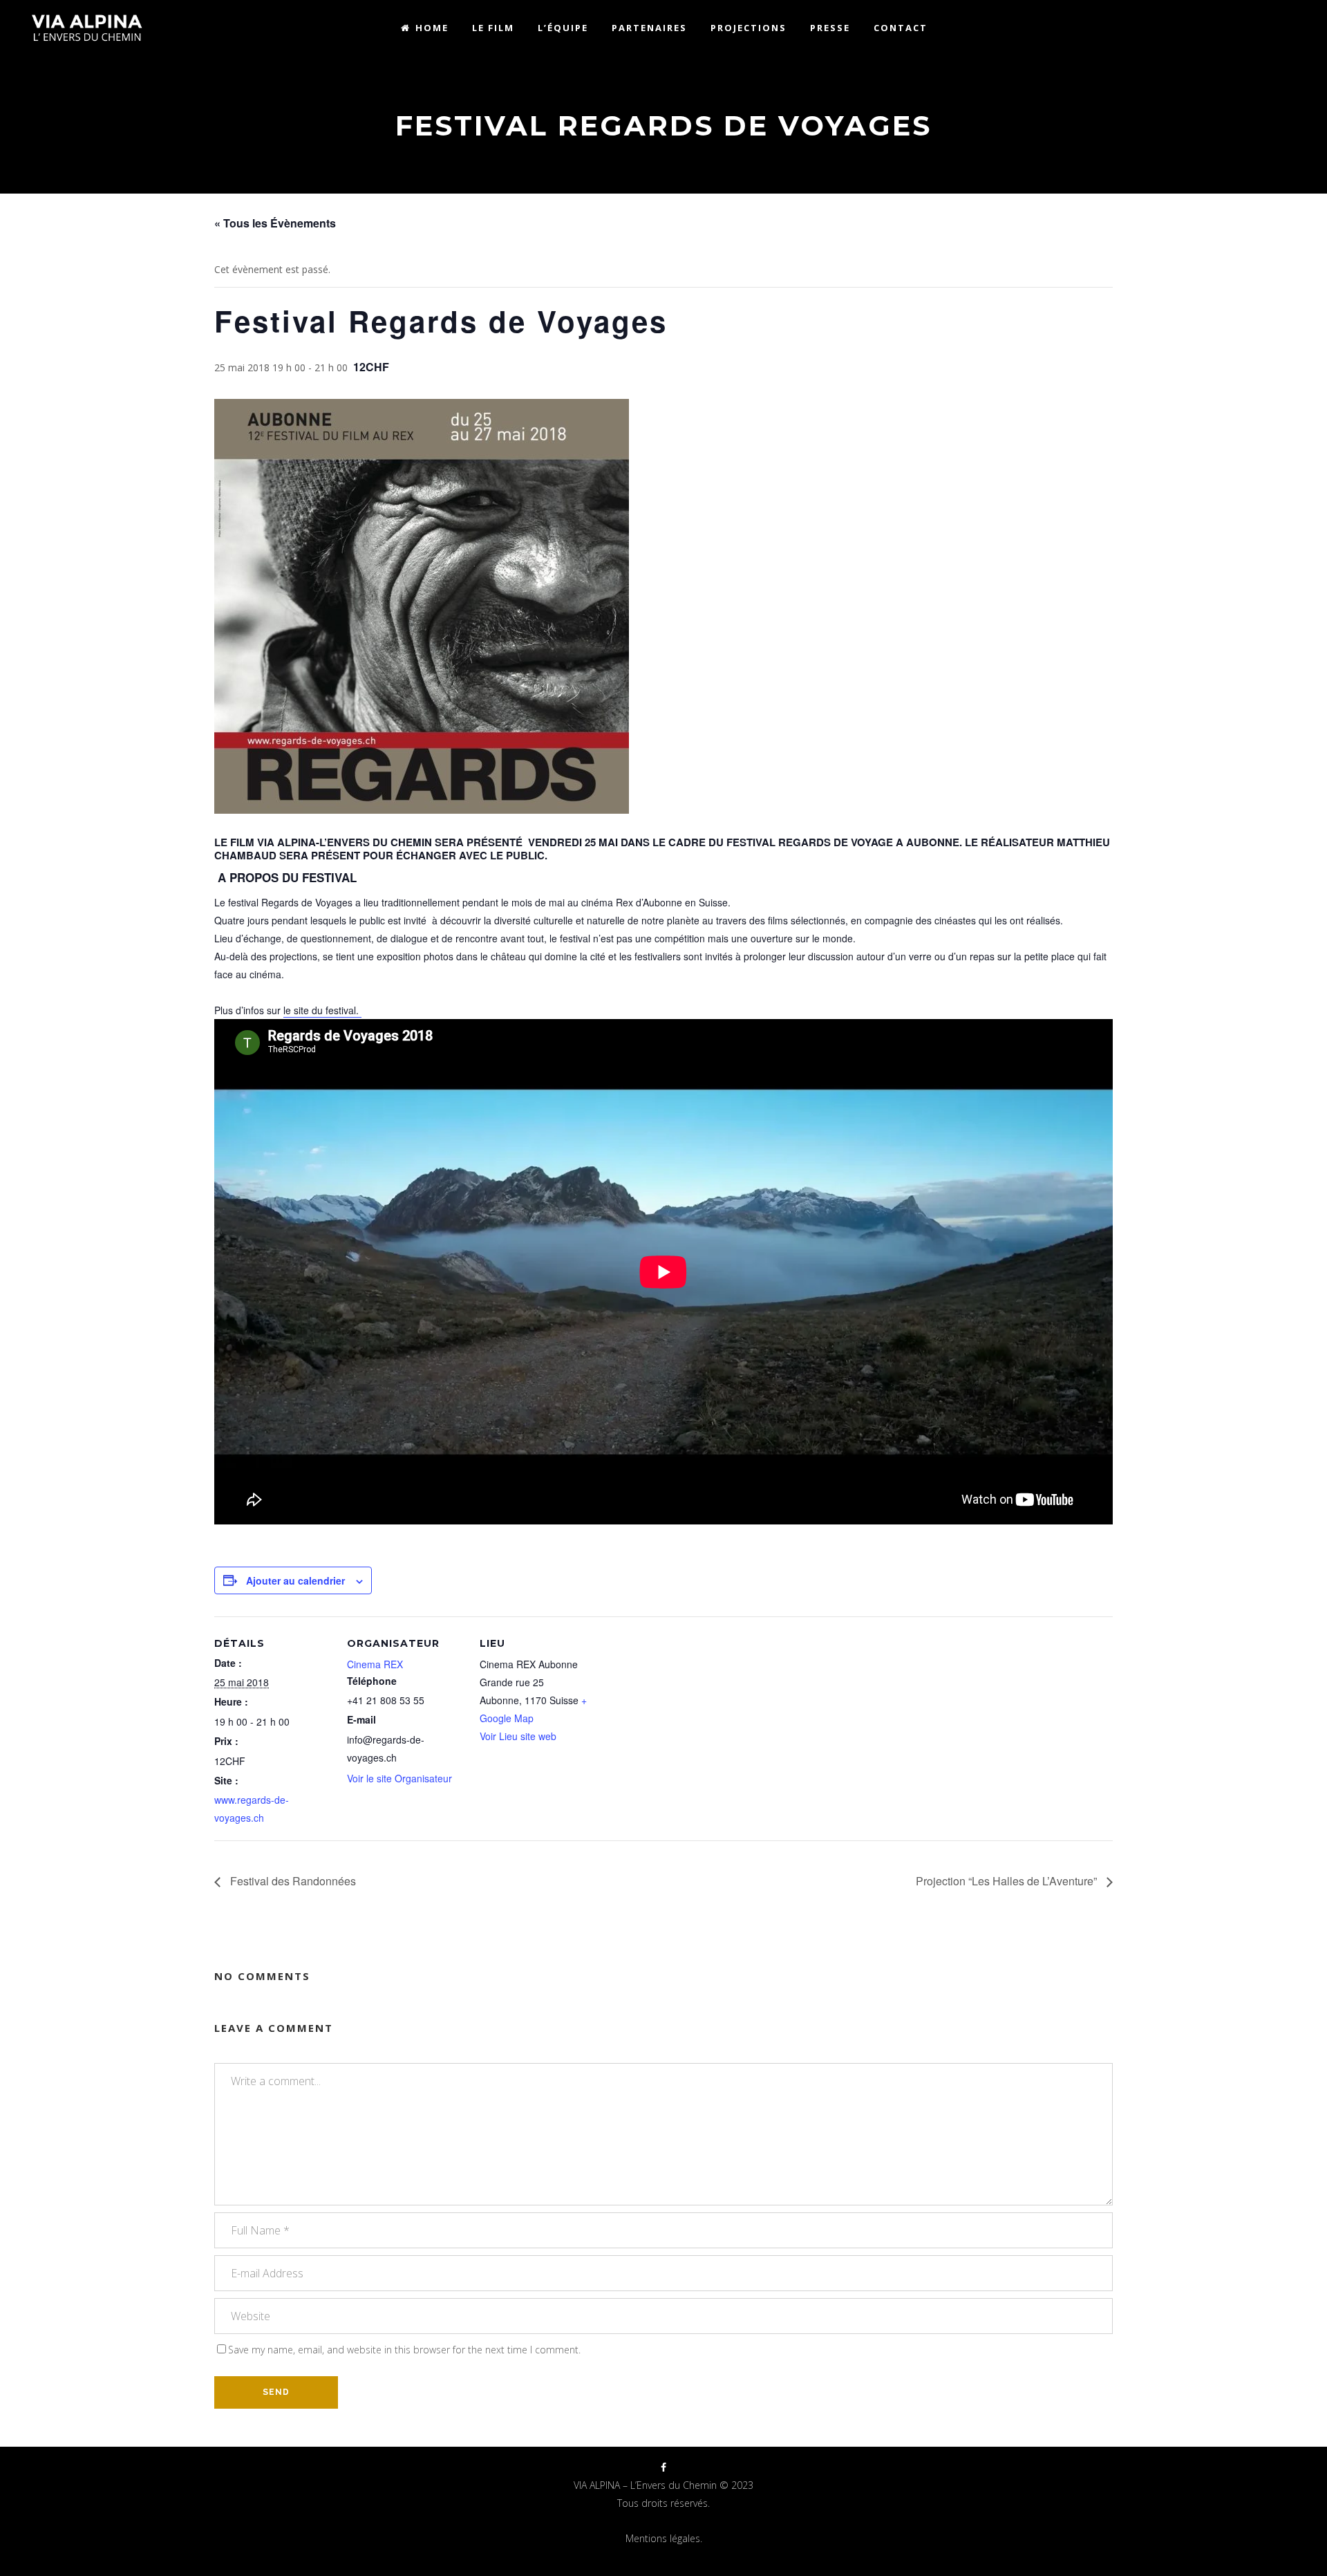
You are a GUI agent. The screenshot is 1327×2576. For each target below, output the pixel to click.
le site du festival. (322, 1010)
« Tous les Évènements (275, 223)
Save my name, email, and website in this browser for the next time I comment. (404, 2350)
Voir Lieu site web (518, 1736)
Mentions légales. (664, 2538)
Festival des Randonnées (292, 1881)
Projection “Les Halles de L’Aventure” (1008, 1881)
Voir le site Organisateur (399, 1778)
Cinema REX (375, 1664)
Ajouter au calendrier (295, 1580)
